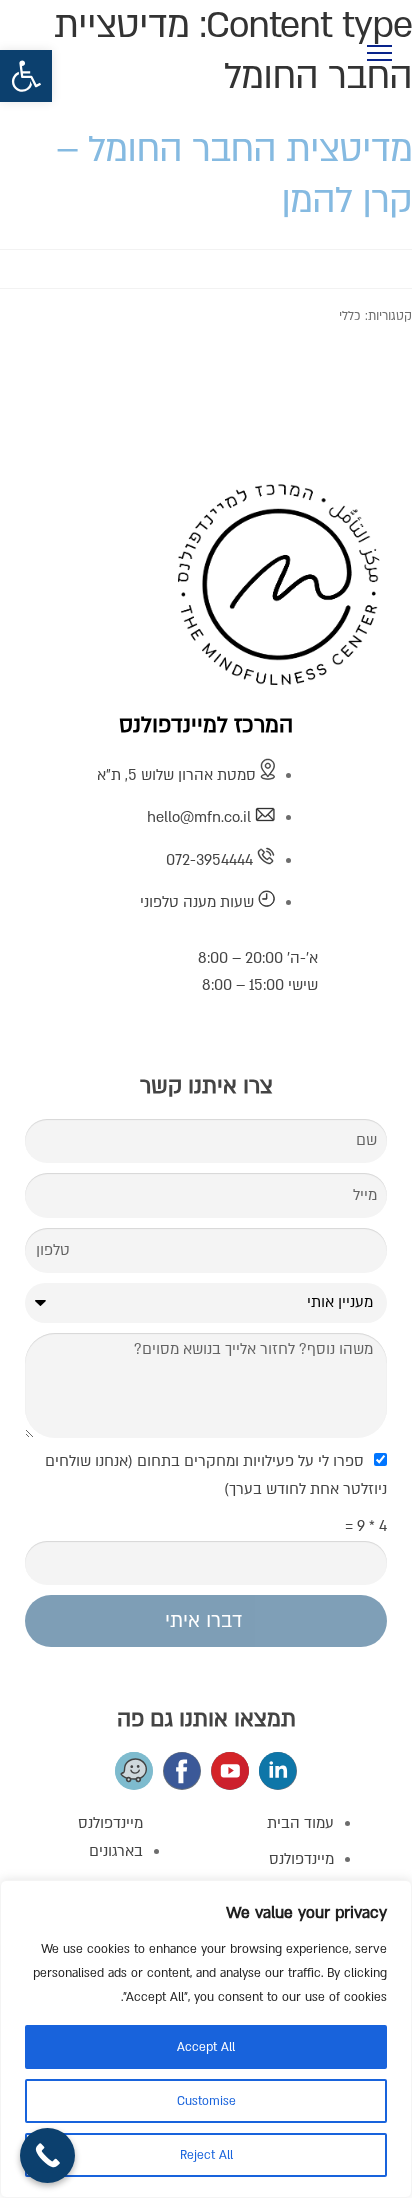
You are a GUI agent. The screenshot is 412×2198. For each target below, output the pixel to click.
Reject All (206, 2155)
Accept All (206, 2047)
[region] (206, 2039)
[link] (26, 76)
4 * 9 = (366, 1526)
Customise (206, 2101)
